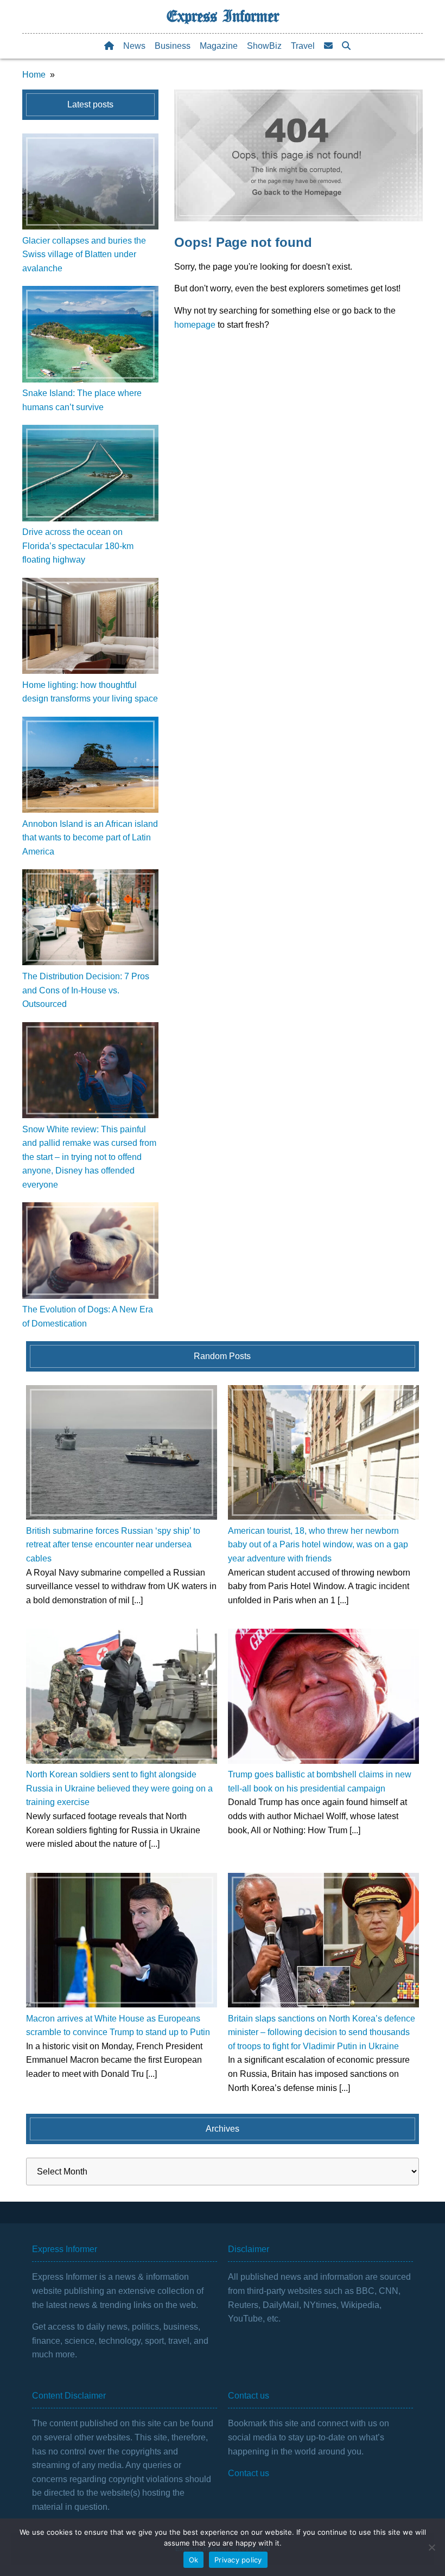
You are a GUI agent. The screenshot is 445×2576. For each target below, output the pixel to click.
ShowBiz (264, 46)
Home (34, 75)
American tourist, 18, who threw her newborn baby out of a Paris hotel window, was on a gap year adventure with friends (318, 1545)
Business (173, 46)
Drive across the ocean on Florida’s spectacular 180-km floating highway (78, 546)
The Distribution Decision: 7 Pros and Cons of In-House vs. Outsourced (86, 990)
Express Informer (223, 16)
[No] (431, 2547)
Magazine (219, 46)
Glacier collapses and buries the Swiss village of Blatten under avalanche (84, 254)
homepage (195, 325)
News (134, 46)
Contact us (249, 2473)
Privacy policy (238, 2560)
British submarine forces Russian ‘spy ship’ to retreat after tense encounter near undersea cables (113, 1545)
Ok (194, 2560)
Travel (303, 46)
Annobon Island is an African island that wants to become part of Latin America (90, 838)
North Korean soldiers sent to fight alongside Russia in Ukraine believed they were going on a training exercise (119, 1788)
